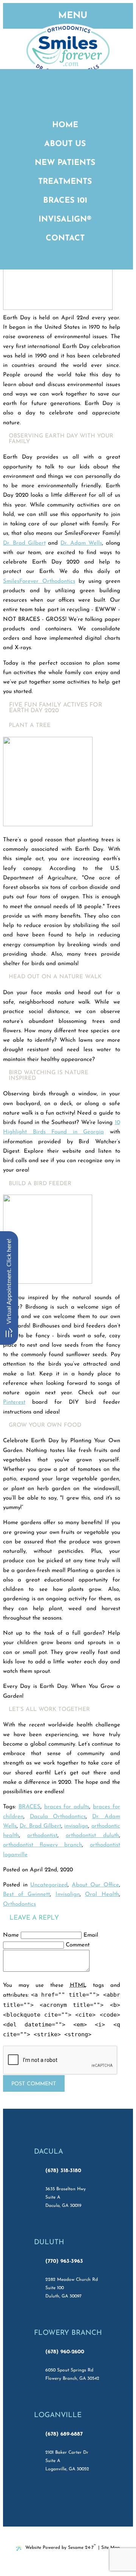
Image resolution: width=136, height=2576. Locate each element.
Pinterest (14, 1402)
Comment (78, 1945)
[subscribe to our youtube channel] (68, 2501)
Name (11, 1935)
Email (91, 1935)
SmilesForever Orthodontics (39, 581)
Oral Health (102, 1895)
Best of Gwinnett (26, 1895)
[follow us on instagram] (85, 2501)
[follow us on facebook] (51, 2501)
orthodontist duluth (92, 1836)
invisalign (76, 1826)
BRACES (29, 1807)
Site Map (110, 2548)
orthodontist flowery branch (42, 1845)
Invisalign (68, 1895)
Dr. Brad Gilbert (24, 543)
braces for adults (67, 1807)
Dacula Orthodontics (58, 1817)
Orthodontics (19, 1904)
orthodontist (42, 1836)
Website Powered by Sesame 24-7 (61, 2547)
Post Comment (34, 2084)
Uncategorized (49, 1885)
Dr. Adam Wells (81, 543)
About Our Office (95, 1885)
